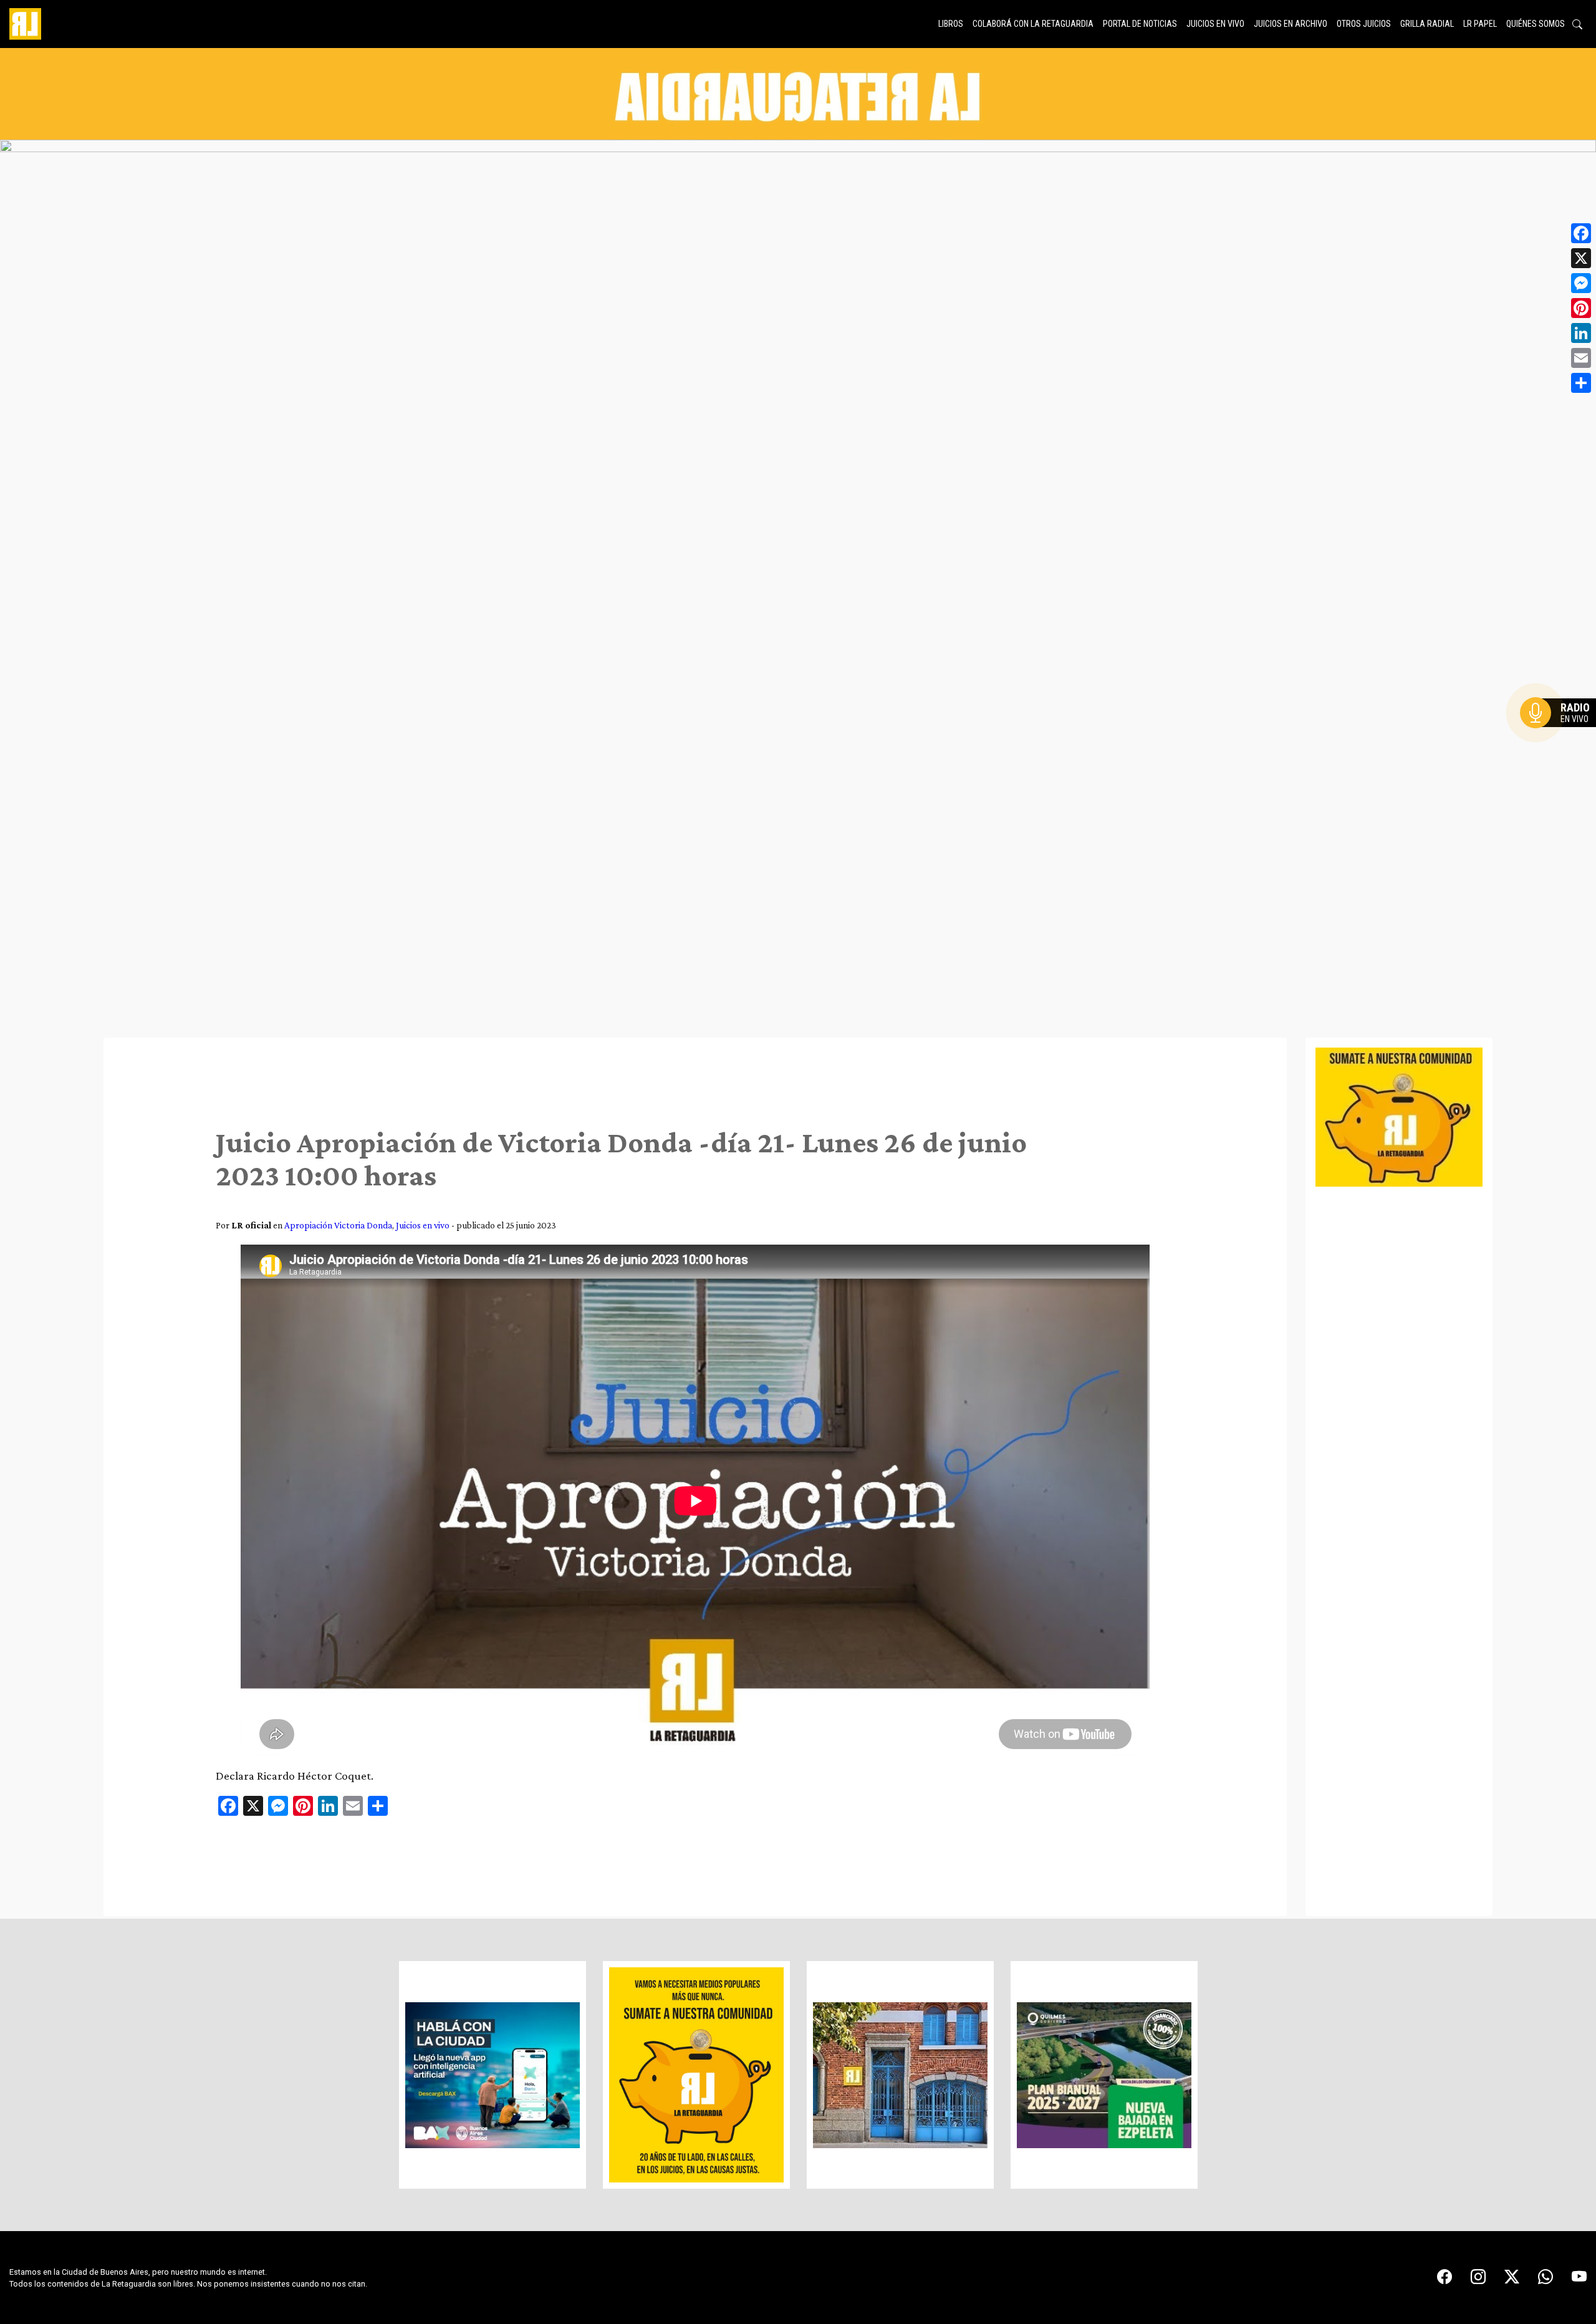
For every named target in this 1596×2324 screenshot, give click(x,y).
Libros (951, 24)
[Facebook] (1581, 233)
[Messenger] (1581, 283)
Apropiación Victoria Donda (338, 1225)
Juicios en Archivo (1291, 24)
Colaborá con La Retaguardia (1033, 24)
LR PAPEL (1480, 24)
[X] (1581, 258)
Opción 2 (1561, 738)
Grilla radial (1427, 24)
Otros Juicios (1364, 24)
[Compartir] (1581, 383)
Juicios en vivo (1215, 24)
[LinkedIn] (1581, 333)
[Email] (1581, 358)
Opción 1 (1561, 733)
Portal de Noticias (1140, 24)
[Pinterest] (1581, 308)
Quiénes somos (1536, 24)
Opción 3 (1561, 743)
